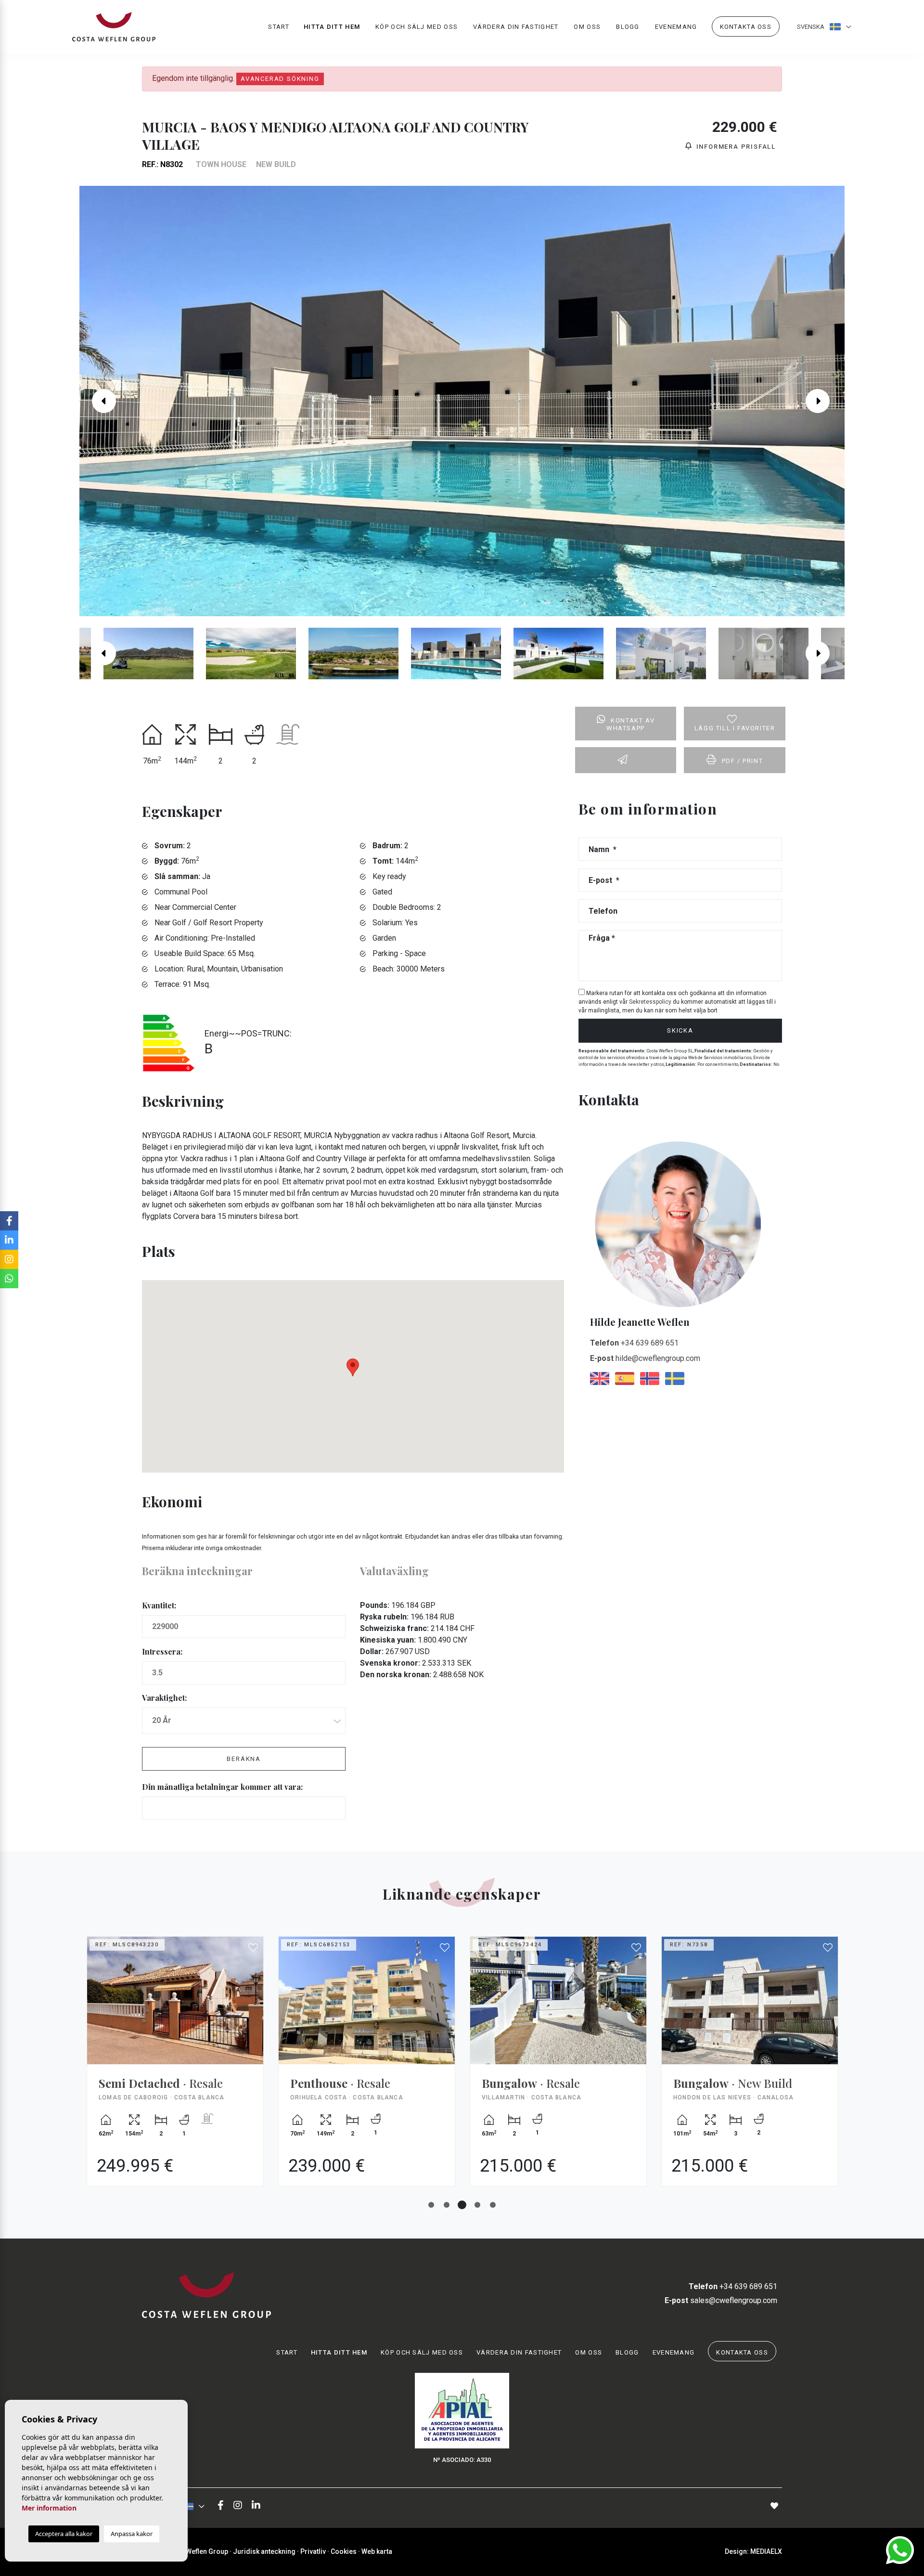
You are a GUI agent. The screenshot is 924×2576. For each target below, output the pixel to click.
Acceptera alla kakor (64, 2534)
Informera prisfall (735, 147)
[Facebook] (221, 2506)
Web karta (377, 2551)
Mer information (49, 2508)
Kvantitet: (159, 1605)
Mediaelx (766, 2551)
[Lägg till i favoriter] (254, 1948)
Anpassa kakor (132, 2534)
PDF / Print (743, 761)
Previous (99, 401)
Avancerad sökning (280, 79)
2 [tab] (447, 2205)
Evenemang (676, 27)
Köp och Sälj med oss (417, 27)
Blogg (628, 27)
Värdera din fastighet (516, 27)
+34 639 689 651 (634, 1343)
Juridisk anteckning (264, 2551)
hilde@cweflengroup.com (645, 1358)
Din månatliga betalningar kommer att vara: (222, 1787)
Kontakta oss (746, 27)
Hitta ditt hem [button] (332, 27)
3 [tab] (462, 2205)
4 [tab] (477, 2205)
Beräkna (244, 1759)
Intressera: (162, 1651)
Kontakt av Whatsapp (630, 725)
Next (825, 401)
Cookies (344, 2551)
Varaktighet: (164, 1698)
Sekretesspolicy (651, 1002)
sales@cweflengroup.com (721, 2300)
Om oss (587, 27)
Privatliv (313, 2551)
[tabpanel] (175, 2069)
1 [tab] (431, 2205)
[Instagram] (238, 2506)
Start (279, 27)
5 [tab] (493, 2205)
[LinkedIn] (256, 2506)
